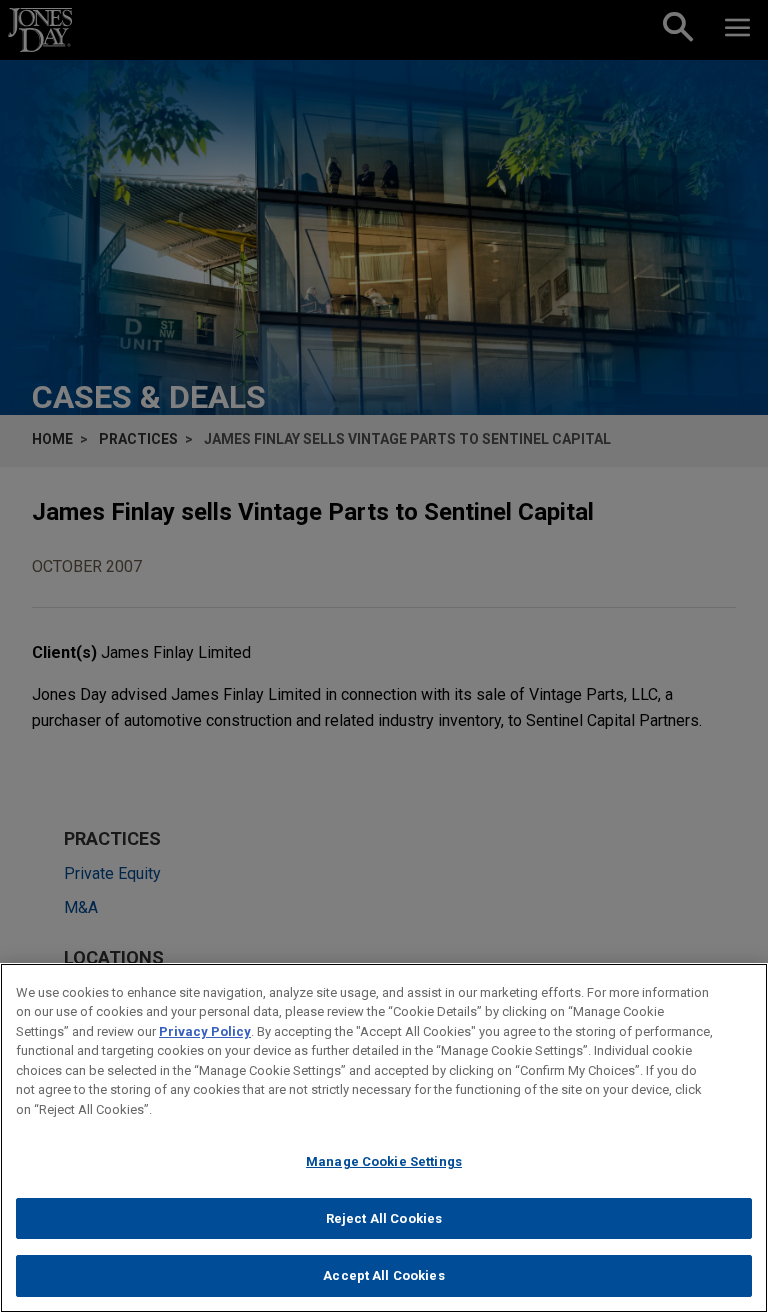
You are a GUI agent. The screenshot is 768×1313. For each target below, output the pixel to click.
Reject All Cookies (384, 1218)
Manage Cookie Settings (384, 1161)
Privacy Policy (205, 1031)
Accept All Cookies (383, 1275)
